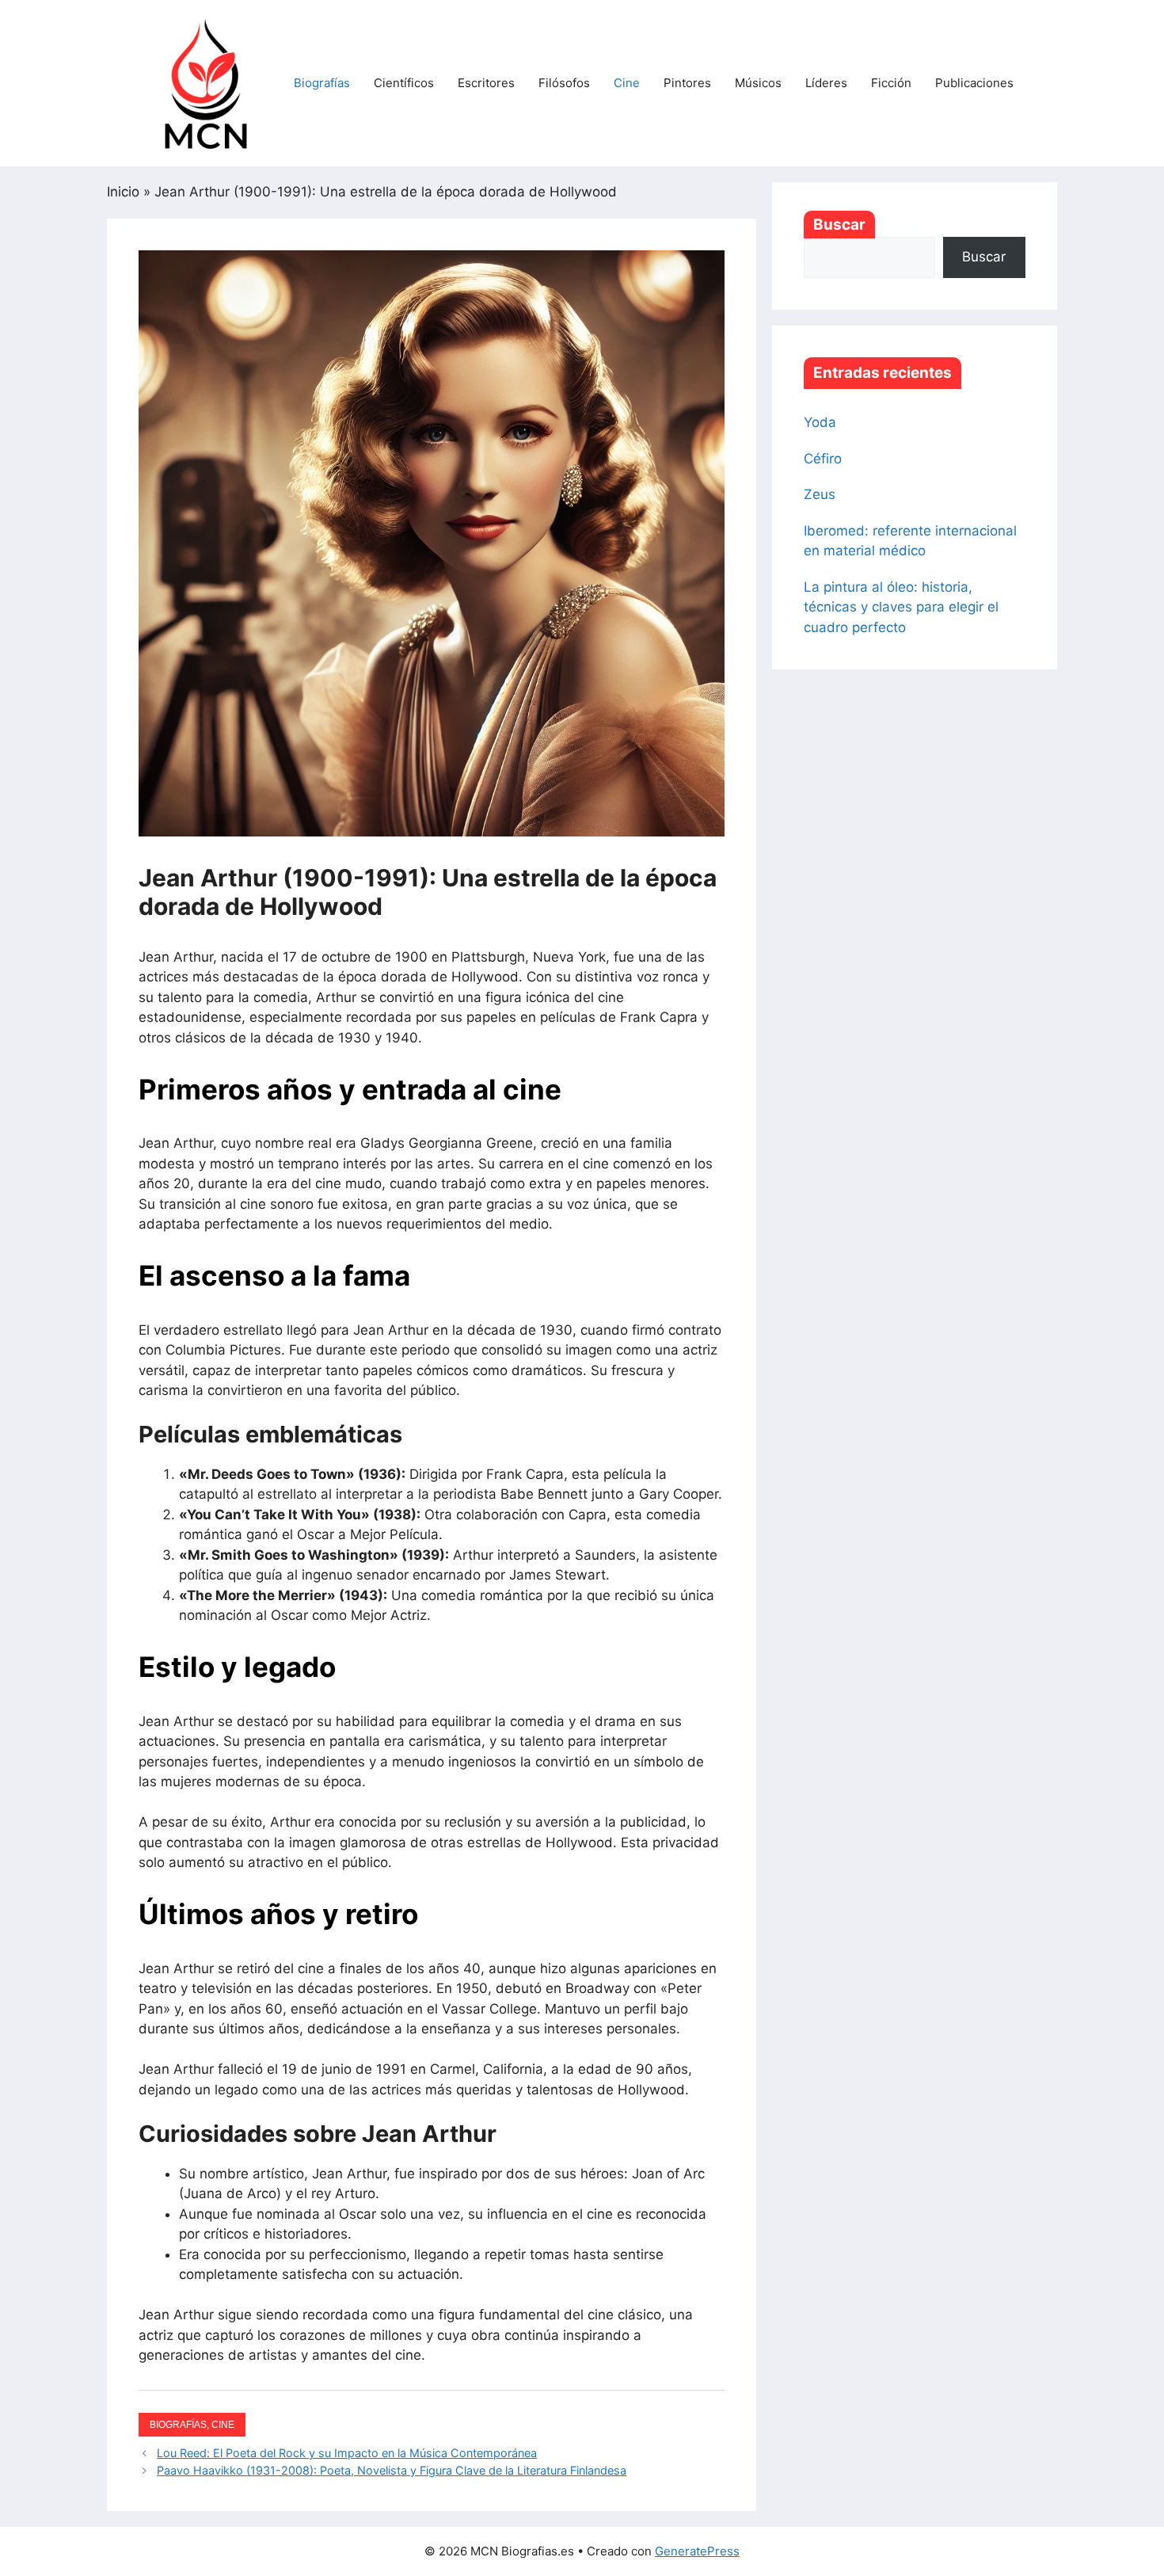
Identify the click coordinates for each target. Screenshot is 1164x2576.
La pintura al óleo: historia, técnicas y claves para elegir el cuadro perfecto (901, 607)
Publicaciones (974, 83)
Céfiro (823, 459)
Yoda (820, 422)
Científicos (404, 83)
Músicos (758, 83)
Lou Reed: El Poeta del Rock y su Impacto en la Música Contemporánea (347, 2453)
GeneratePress (697, 2551)
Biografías (322, 83)
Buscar (839, 225)
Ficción (891, 83)
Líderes (826, 83)
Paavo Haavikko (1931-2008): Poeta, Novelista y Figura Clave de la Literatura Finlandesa (392, 2470)
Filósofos (564, 83)
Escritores (486, 83)
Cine (627, 83)
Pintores (687, 83)
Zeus (820, 494)
